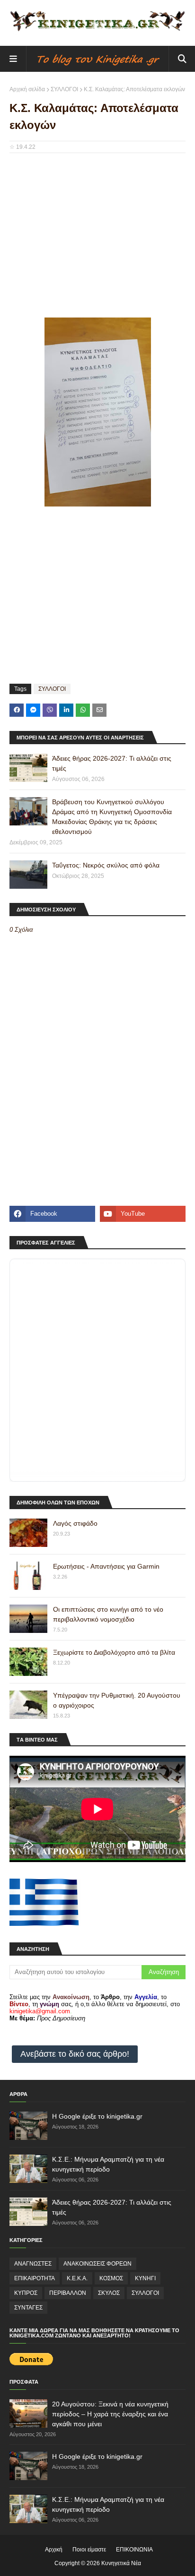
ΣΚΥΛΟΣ (109, 2293)
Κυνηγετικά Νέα (121, 2563)
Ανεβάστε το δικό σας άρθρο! (75, 2054)
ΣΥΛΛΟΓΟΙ (64, 89)
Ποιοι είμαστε (89, 2550)
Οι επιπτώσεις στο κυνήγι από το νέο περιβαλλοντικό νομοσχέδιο (108, 1614)
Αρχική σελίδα (27, 89)
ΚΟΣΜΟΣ (111, 2278)
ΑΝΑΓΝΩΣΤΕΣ (33, 2264)
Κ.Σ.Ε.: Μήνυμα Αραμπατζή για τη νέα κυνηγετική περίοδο (108, 2164)
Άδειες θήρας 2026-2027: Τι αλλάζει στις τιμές (112, 763)
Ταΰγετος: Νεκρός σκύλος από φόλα (106, 865)
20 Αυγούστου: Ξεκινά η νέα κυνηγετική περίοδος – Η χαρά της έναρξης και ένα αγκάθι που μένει (110, 2414)
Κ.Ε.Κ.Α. (77, 2278)
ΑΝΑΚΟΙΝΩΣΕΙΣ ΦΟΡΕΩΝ (97, 2264)
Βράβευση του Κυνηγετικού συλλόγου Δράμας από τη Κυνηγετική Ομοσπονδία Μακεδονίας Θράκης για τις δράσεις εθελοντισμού (112, 817)
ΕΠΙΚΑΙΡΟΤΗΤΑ (35, 2278)
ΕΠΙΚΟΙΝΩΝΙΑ (134, 2550)
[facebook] (52, 1214)
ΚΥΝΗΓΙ (145, 2278)
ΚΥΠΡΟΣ (26, 2293)
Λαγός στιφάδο (75, 1523)
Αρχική (54, 2550)
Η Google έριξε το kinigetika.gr (97, 2116)
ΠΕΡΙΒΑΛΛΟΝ (68, 2293)
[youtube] (143, 1214)
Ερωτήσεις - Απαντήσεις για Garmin (106, 1566)
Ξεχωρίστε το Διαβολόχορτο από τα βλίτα (114, 1652)
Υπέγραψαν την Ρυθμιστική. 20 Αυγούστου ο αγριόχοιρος (117, 1700)
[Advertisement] (97, 229)
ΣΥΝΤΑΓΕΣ (28, 2308)
